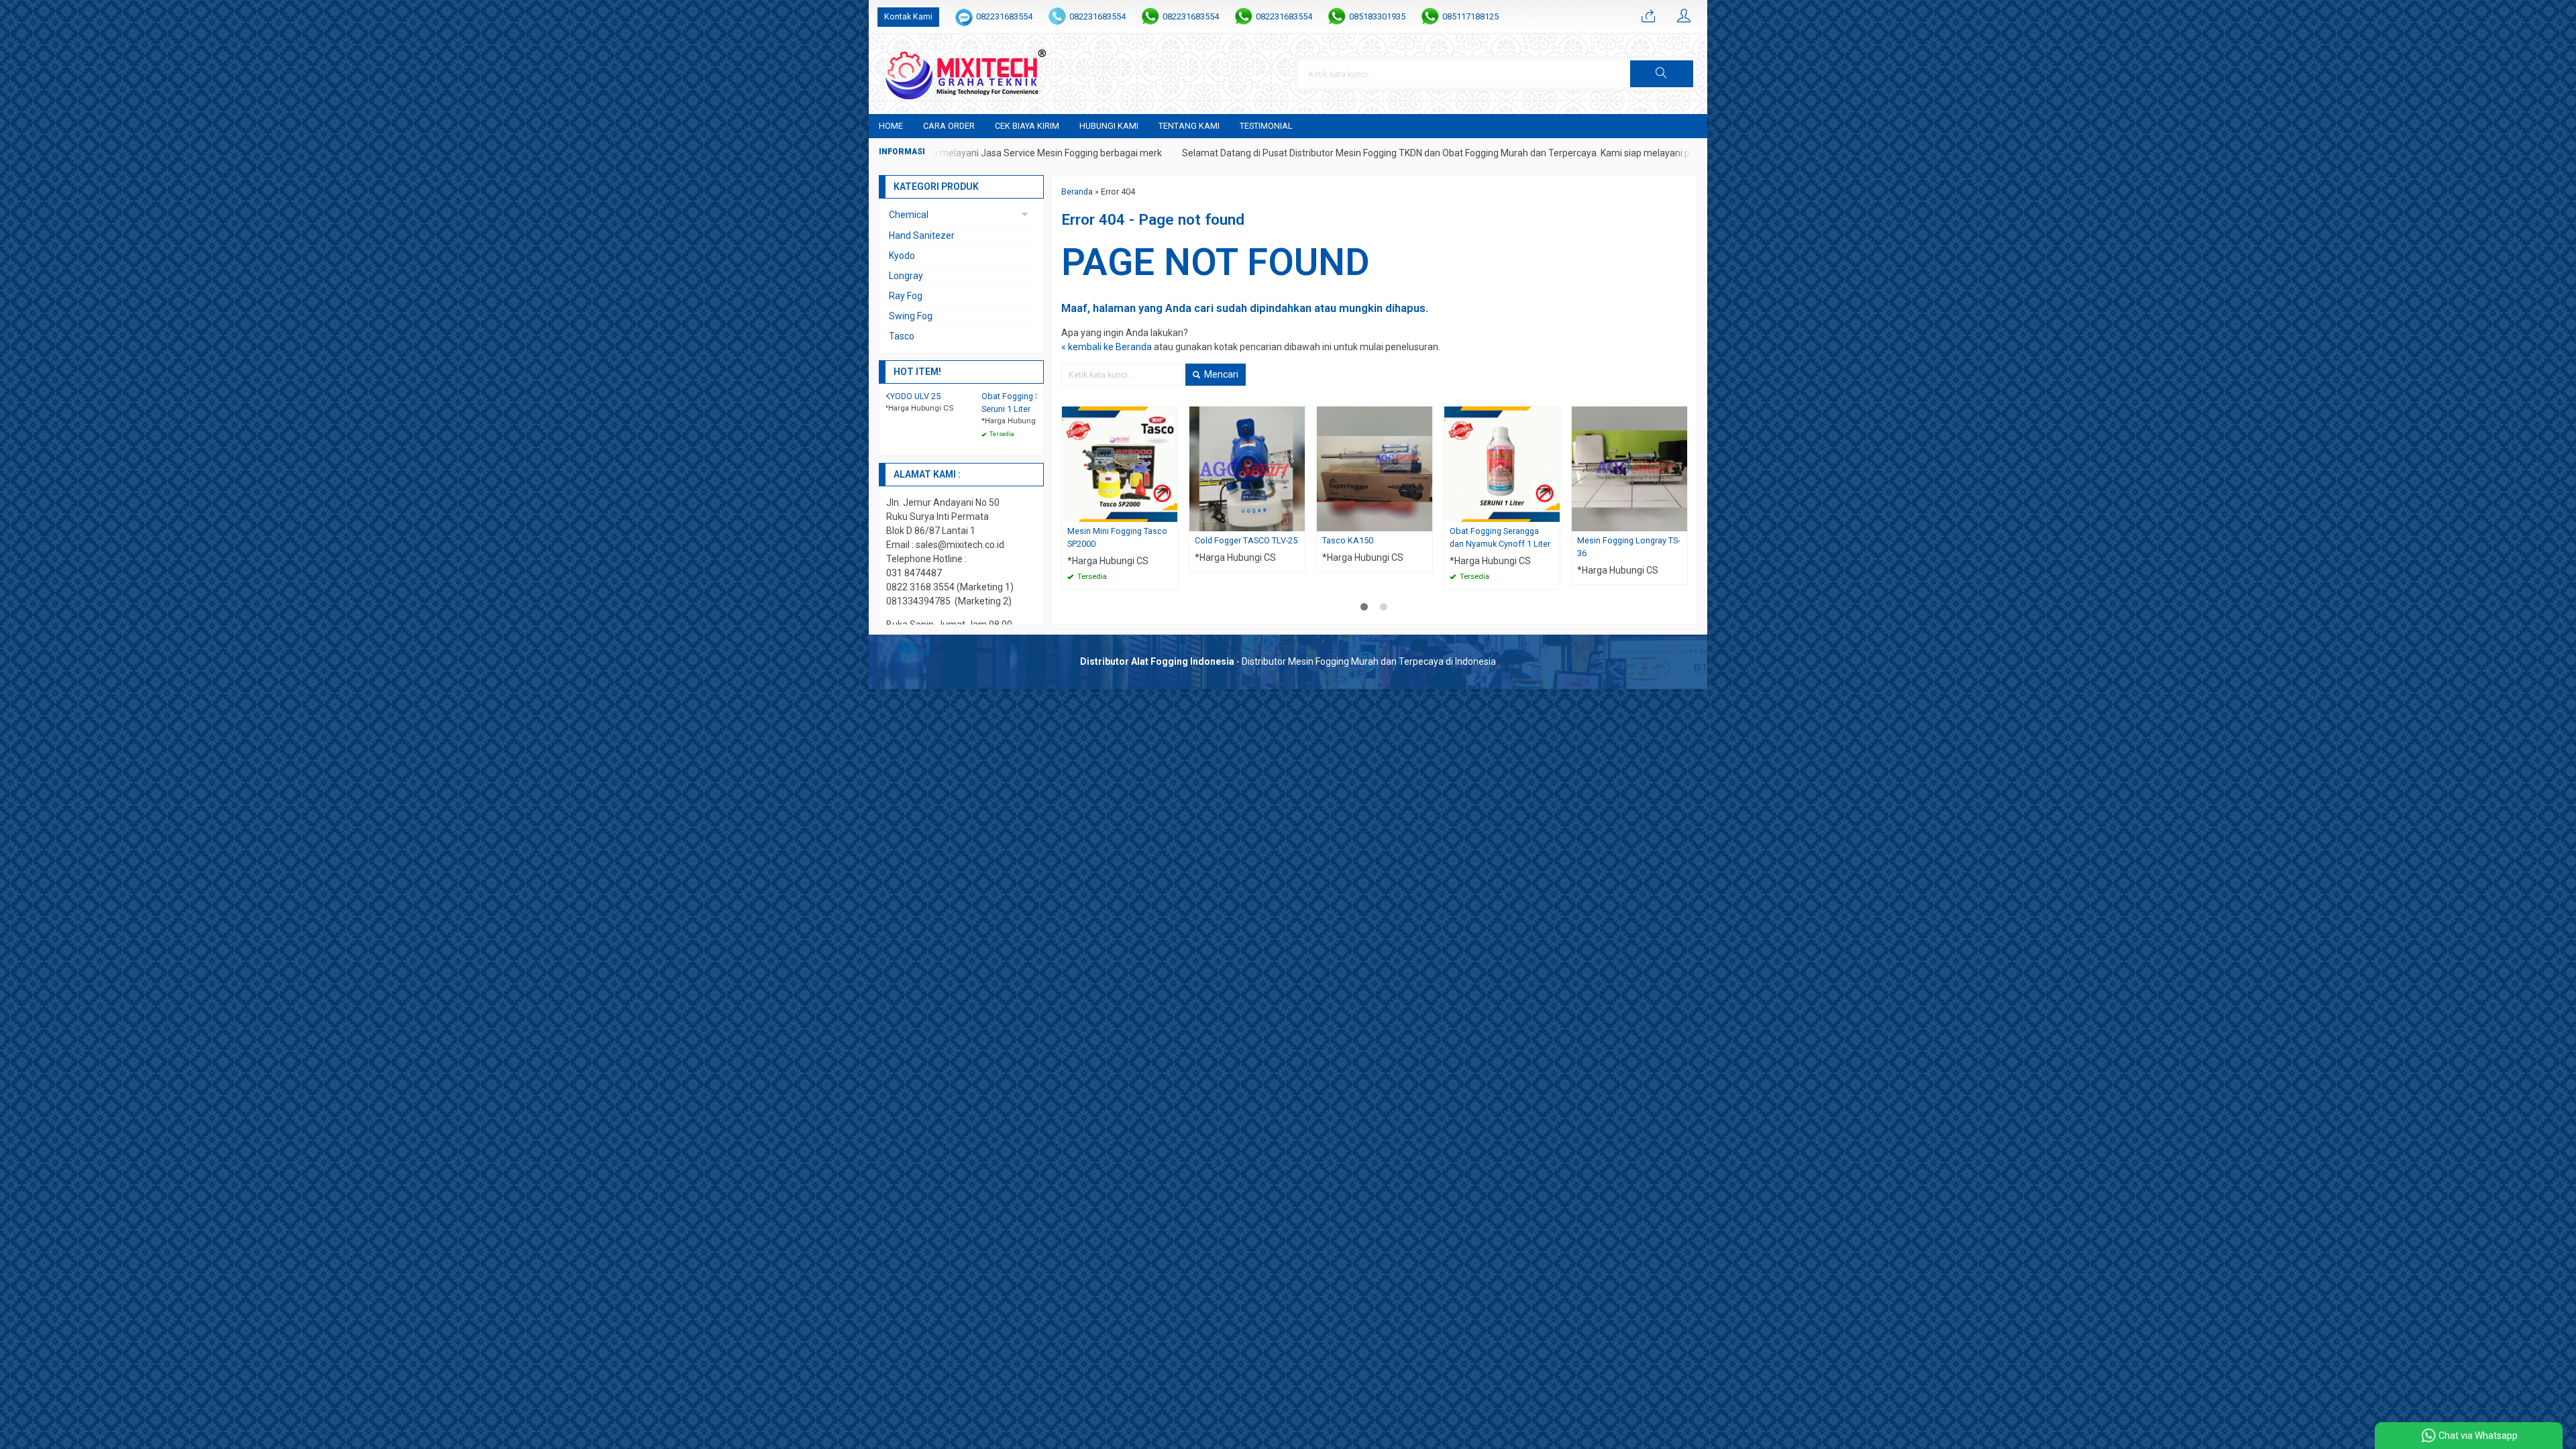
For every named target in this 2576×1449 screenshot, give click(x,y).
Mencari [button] (1220, 374)
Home (891, 126)
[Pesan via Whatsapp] (1648, 17)
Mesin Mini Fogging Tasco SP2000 (1117, 537)
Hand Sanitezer (922, 235)
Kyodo (902, 256)
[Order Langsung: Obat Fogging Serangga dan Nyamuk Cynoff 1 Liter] (1552, 512)
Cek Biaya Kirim (1027, 126)
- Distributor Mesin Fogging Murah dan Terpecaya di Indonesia (1288, 661)
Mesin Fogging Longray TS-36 (1628, 547)
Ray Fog (906, 296)
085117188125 (1470, 16)
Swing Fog (911, 316)
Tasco (902, 336)
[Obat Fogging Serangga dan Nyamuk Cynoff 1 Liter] (1502, 464)
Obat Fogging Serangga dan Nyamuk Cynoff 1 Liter (1500, 537)
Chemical (909, 215)
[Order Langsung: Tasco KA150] (1424, 521)
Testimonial (1266, 126)
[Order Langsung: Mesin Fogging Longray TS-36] (1679, 521)
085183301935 (1377, 16)
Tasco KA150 (1348, 540)
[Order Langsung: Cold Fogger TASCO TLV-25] (1297, 521)
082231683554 (1004, 16)
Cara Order (949, 126)
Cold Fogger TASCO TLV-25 (1246, 540)
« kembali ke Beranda (1107, 347)
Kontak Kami (908, 16)
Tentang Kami (1189, 126)
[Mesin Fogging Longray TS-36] (1629, 468)
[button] (1662, 74)
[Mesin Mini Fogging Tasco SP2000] (1120, 464)
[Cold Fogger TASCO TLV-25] (1247, 468)
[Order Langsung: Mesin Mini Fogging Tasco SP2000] (1169, 512)
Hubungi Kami (1109, 126)
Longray (906, 276)
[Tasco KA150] (1375, 468)
